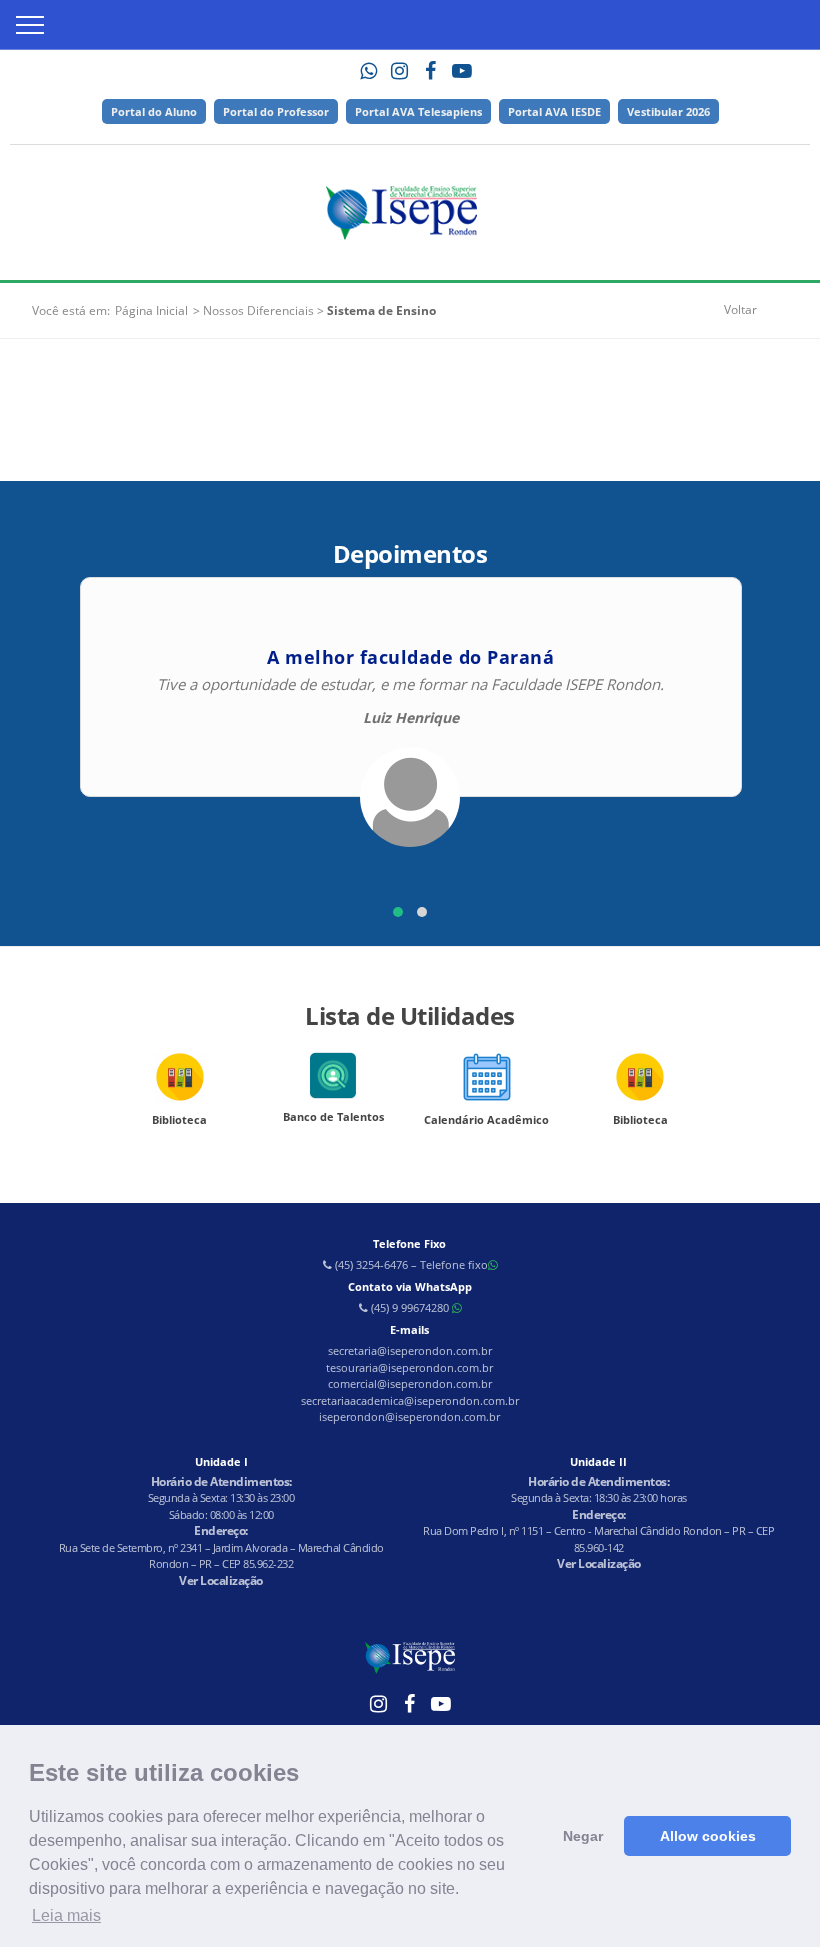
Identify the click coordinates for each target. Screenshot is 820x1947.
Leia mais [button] (66, 1915)
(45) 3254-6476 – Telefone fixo (410, 1264)
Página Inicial (151, 310)
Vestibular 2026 (668, 111)
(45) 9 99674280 (410, 1307)
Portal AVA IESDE (554, 111)
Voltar (740, 309)
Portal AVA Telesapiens (418, 111)
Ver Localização (221, 1580)
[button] (398, 912)
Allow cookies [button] (708, 1836)
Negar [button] (583, 1836)
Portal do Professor (276, 111)
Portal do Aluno (154, 111)
